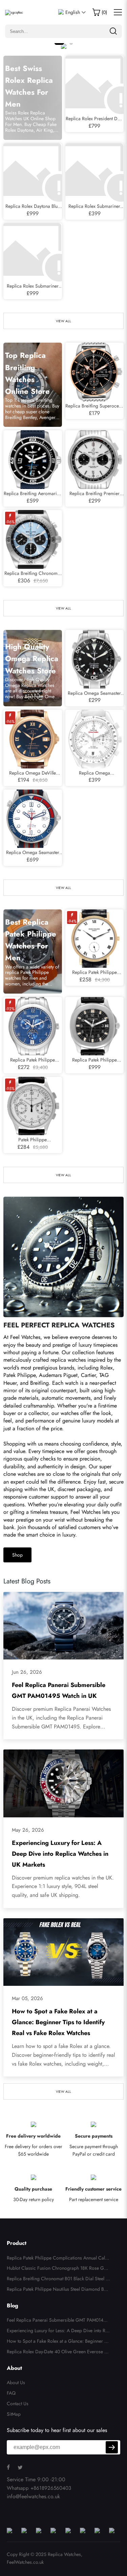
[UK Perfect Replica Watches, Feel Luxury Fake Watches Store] (14, 12)
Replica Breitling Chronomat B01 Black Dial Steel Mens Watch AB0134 (58, 2280)
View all (63, 321)
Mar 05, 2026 (27, 1998)
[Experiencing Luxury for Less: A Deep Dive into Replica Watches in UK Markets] (63, 1783)
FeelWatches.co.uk (25, 2562)
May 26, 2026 (28, 1830)
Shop (17, 1555)
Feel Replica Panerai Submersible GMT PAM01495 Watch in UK (58, 2321)
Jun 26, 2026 (27, 1672)
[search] (113, 31)
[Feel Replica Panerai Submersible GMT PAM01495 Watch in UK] (63, 1626)
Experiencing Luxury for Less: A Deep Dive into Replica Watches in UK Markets (60, 1854)
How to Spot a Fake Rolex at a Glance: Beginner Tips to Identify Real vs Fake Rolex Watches (58, 2022)
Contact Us (18, 2403)
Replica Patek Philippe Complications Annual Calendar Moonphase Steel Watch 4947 (58, 2259)
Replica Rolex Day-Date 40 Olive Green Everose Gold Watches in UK (57, 2353)
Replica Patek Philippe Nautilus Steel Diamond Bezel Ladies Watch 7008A (58, 2290)
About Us (16, 2382)
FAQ (11, 2393)
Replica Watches (64, 2554)
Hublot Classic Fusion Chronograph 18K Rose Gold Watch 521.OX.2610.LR (57, 2269)
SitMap (14, 2414)
